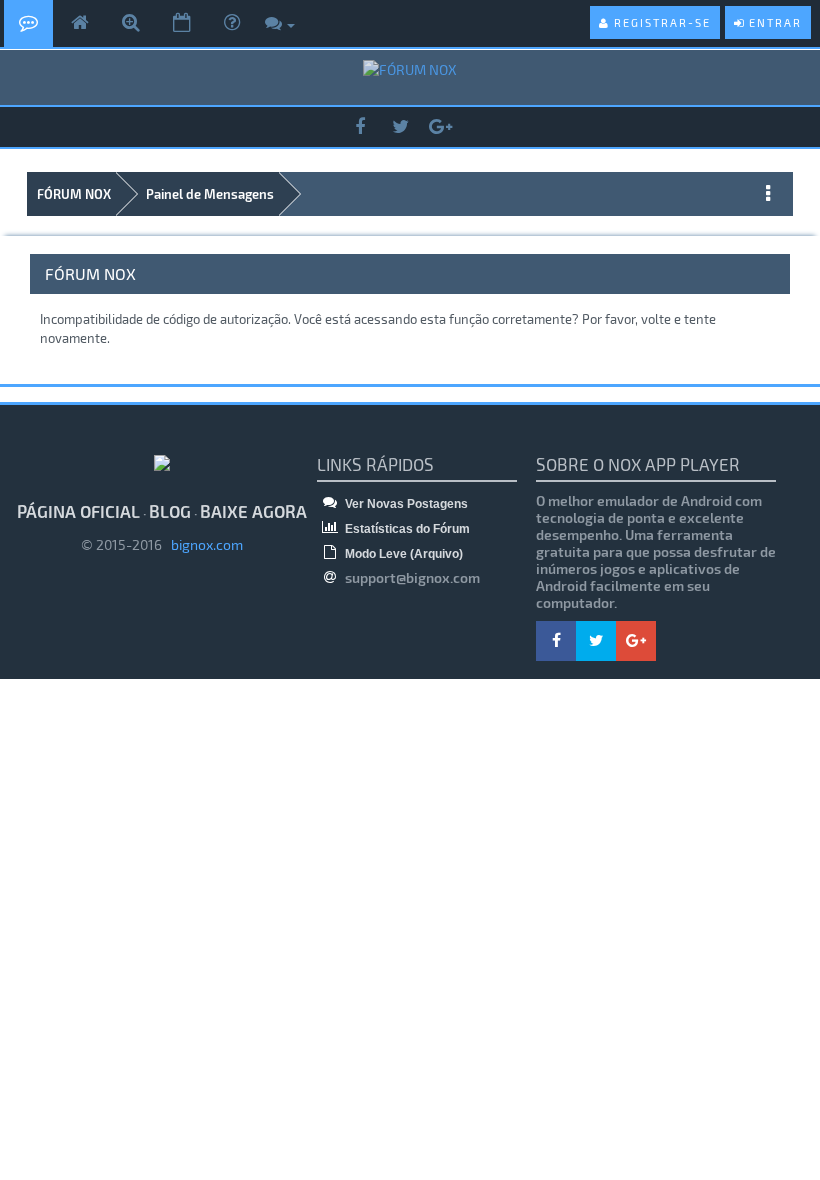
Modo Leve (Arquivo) (402, 554)
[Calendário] (182, 23)
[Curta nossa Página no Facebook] (360, 127)
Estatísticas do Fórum (406, 529)
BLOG (170, 511)
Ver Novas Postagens (405, 504)
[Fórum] (28, 23)
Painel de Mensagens (210, 194)
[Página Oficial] (80, 23)
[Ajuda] (232, 23)
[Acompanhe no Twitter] (400, 127)
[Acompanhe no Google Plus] (440, 127)
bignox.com (202, 544)
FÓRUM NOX (74, 194)
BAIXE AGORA (253, 511)
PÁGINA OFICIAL (78, 511)
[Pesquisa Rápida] (131, 23)
